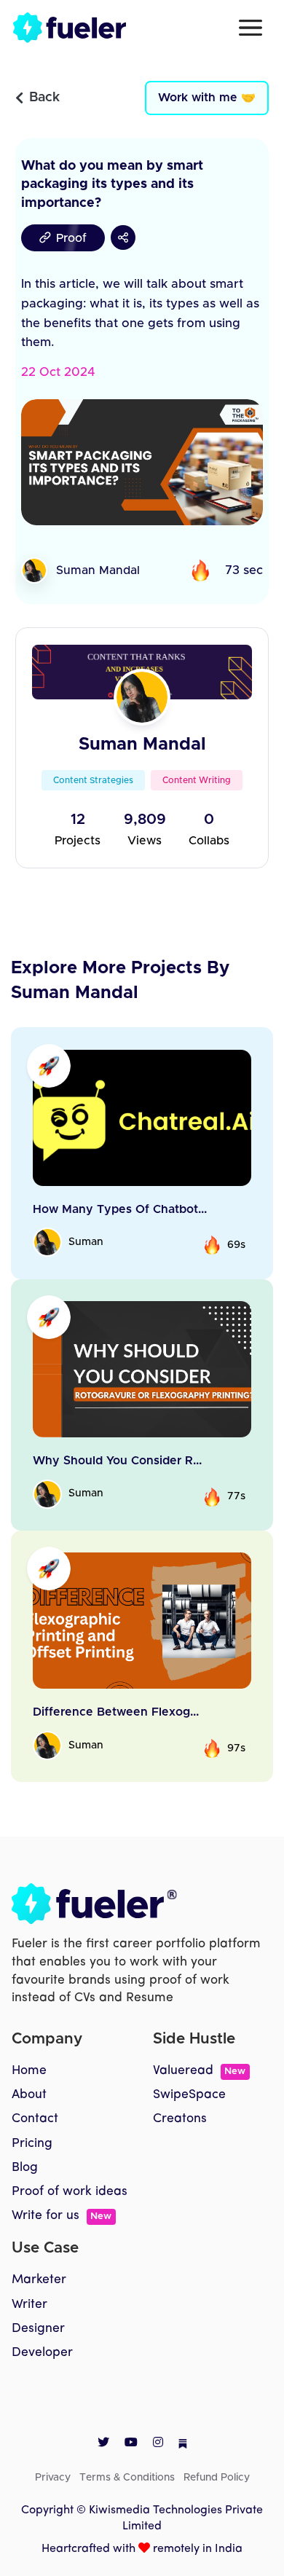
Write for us (62, 2216)
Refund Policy (217, 2478)
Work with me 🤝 (207, 98)
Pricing (32, 2144)
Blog (25, 2168)
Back (44, 98)
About (29, 2095)
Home (29, 2071)
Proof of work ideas (70, 2192)
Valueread (199, 2071)
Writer (29, 2305)
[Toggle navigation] (251, 28)
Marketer (39, 2280)
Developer (42, 2353)
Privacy (53, 2478)
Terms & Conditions (127, 2478)
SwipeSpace (189, 2095)
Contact (35, 2119)
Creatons (180, 2119)
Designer (38, 2329)
